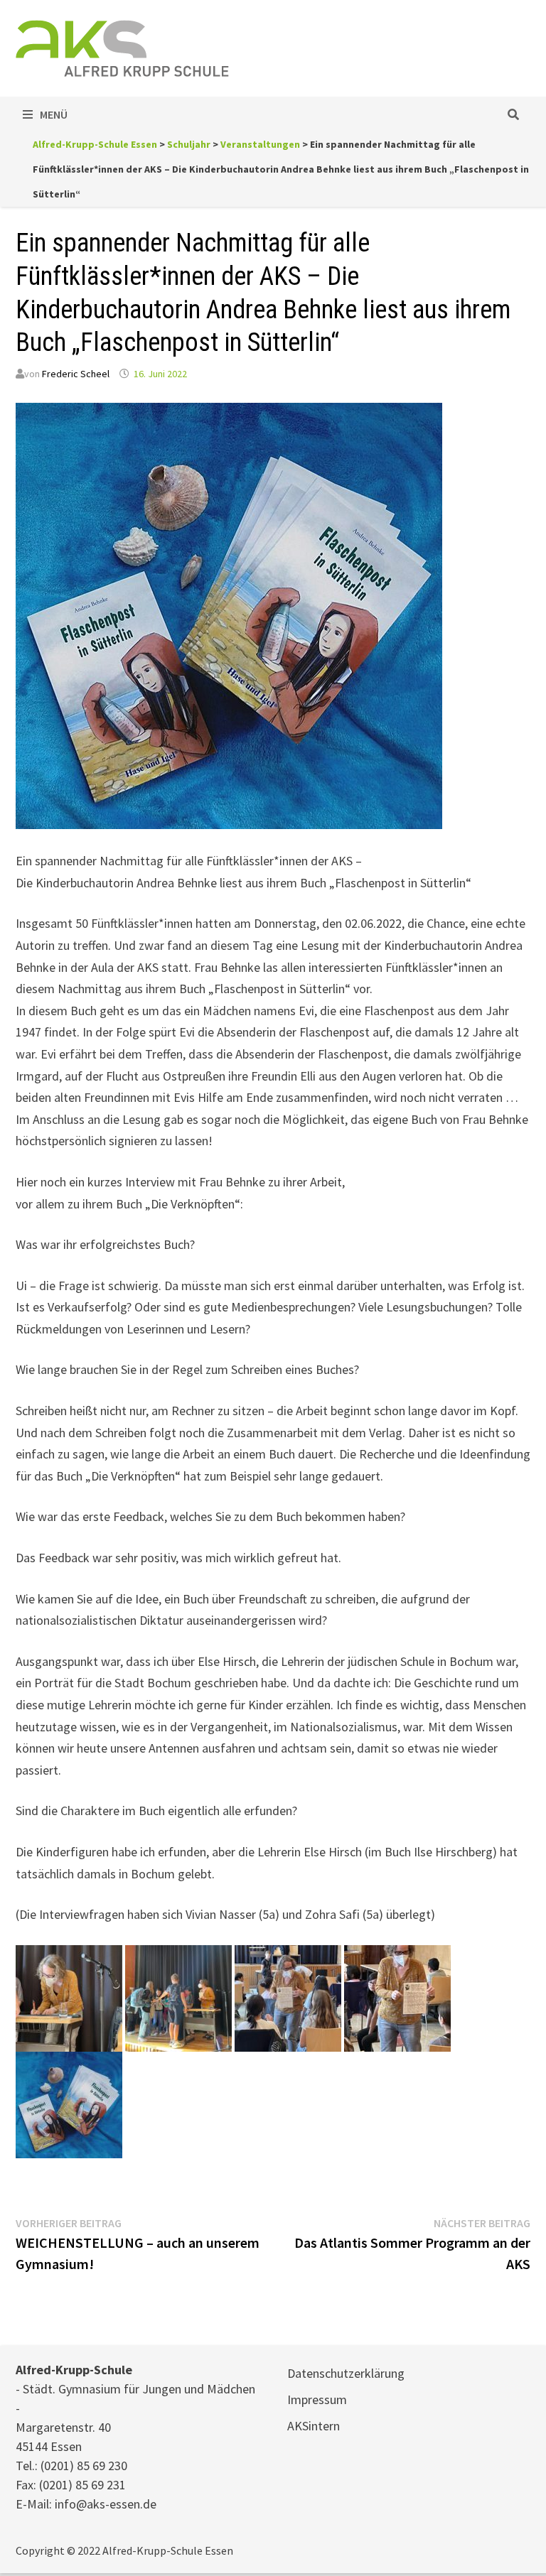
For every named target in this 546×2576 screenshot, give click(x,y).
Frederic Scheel (76, 374)
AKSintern (314, 2426)
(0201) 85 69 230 (84, 2466)
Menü (54, 114)
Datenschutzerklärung (346, 2373)
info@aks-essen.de (106, 2504)
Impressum (317, 2399)
